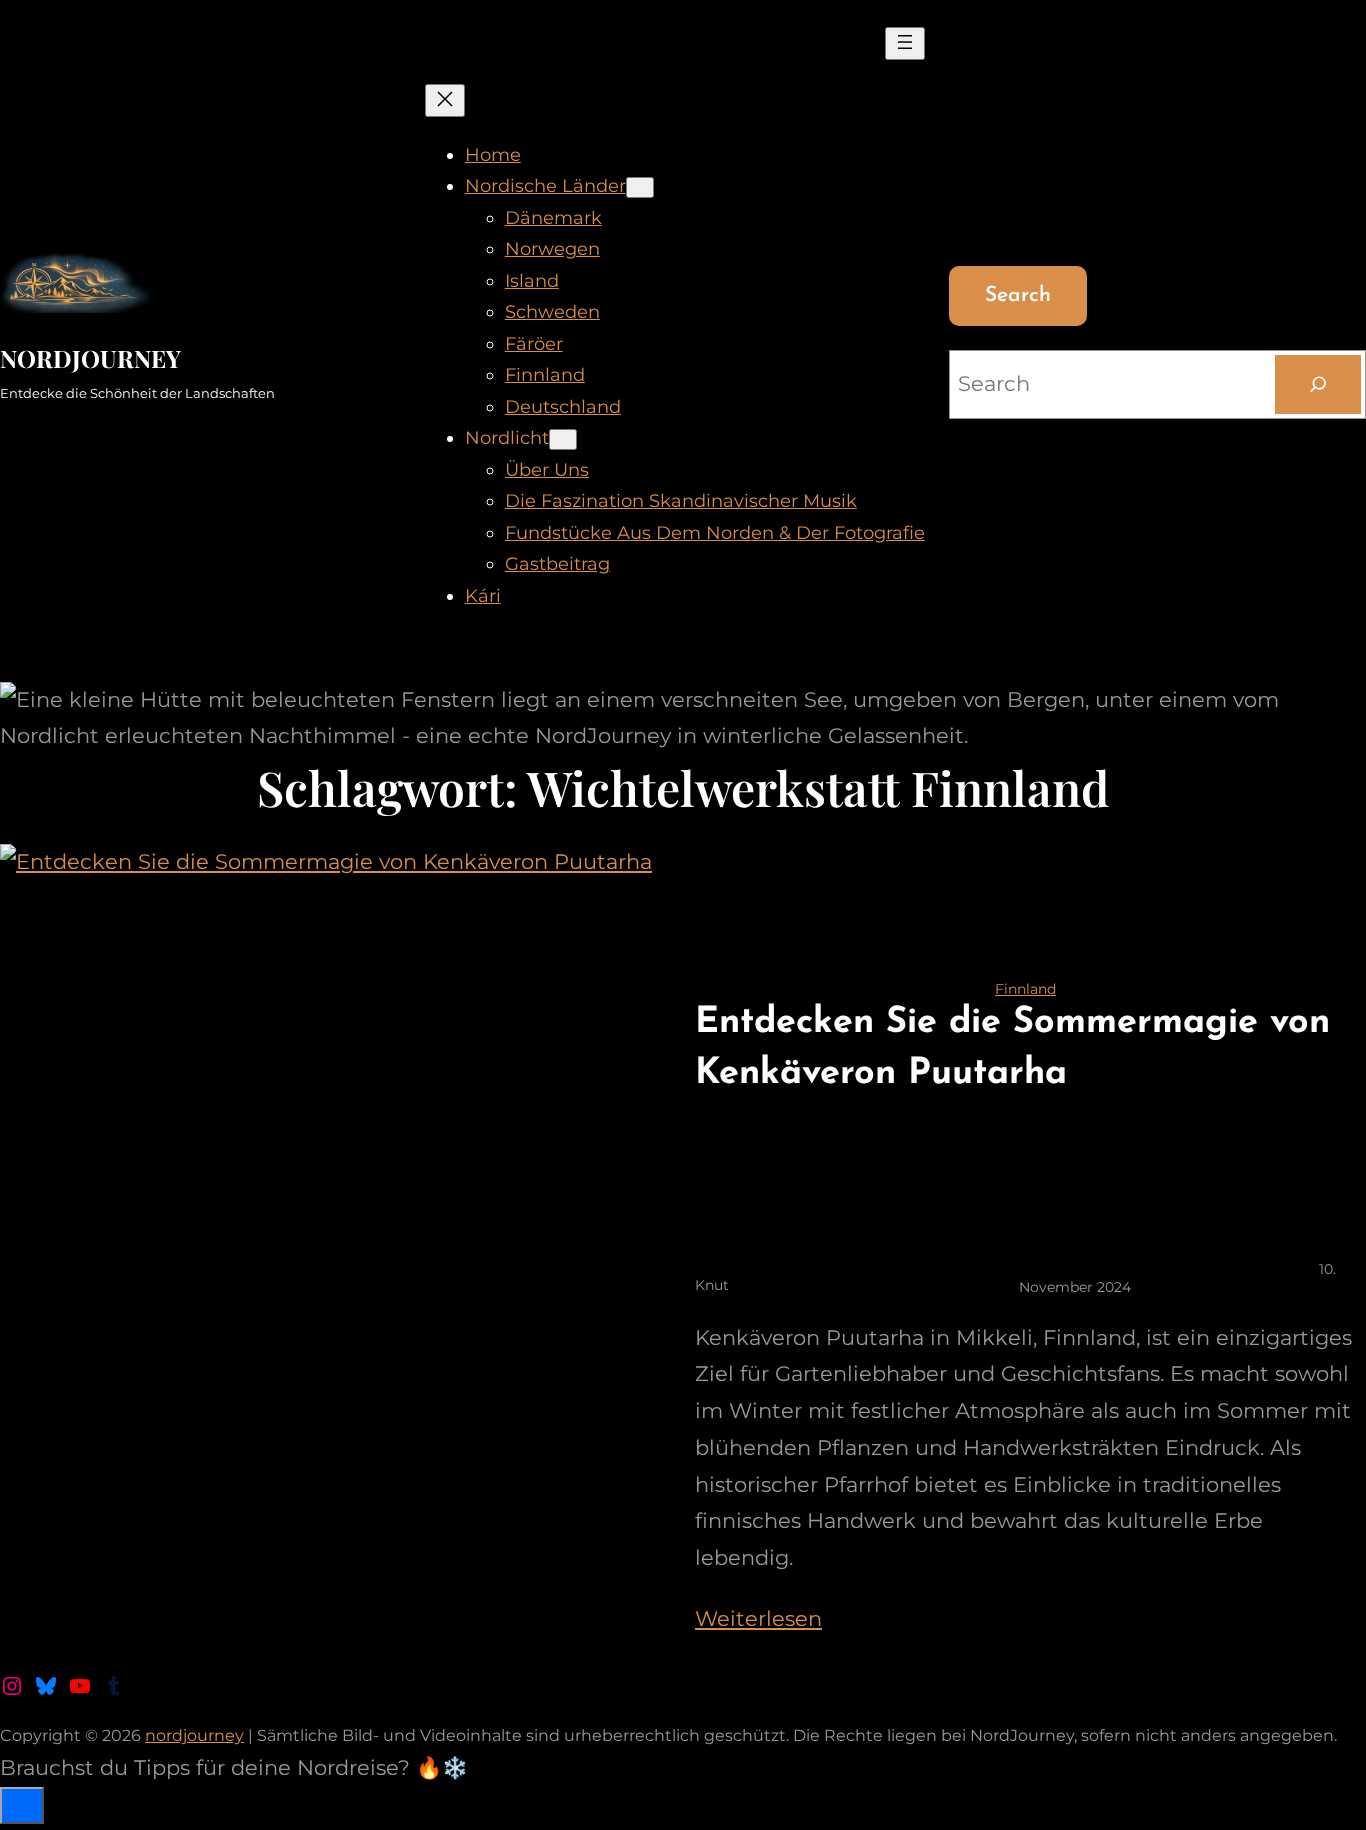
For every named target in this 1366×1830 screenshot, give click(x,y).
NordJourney (90, 358)
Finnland (1025, 989)
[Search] (1318, 384)
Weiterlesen (758, 1618)
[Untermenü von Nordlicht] (563, 439)
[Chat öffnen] (22, 1805)
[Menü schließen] (445, 100)
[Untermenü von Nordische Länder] (640, 187)
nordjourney (194, 1735)
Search (1018, 295)
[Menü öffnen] (905, 43)
